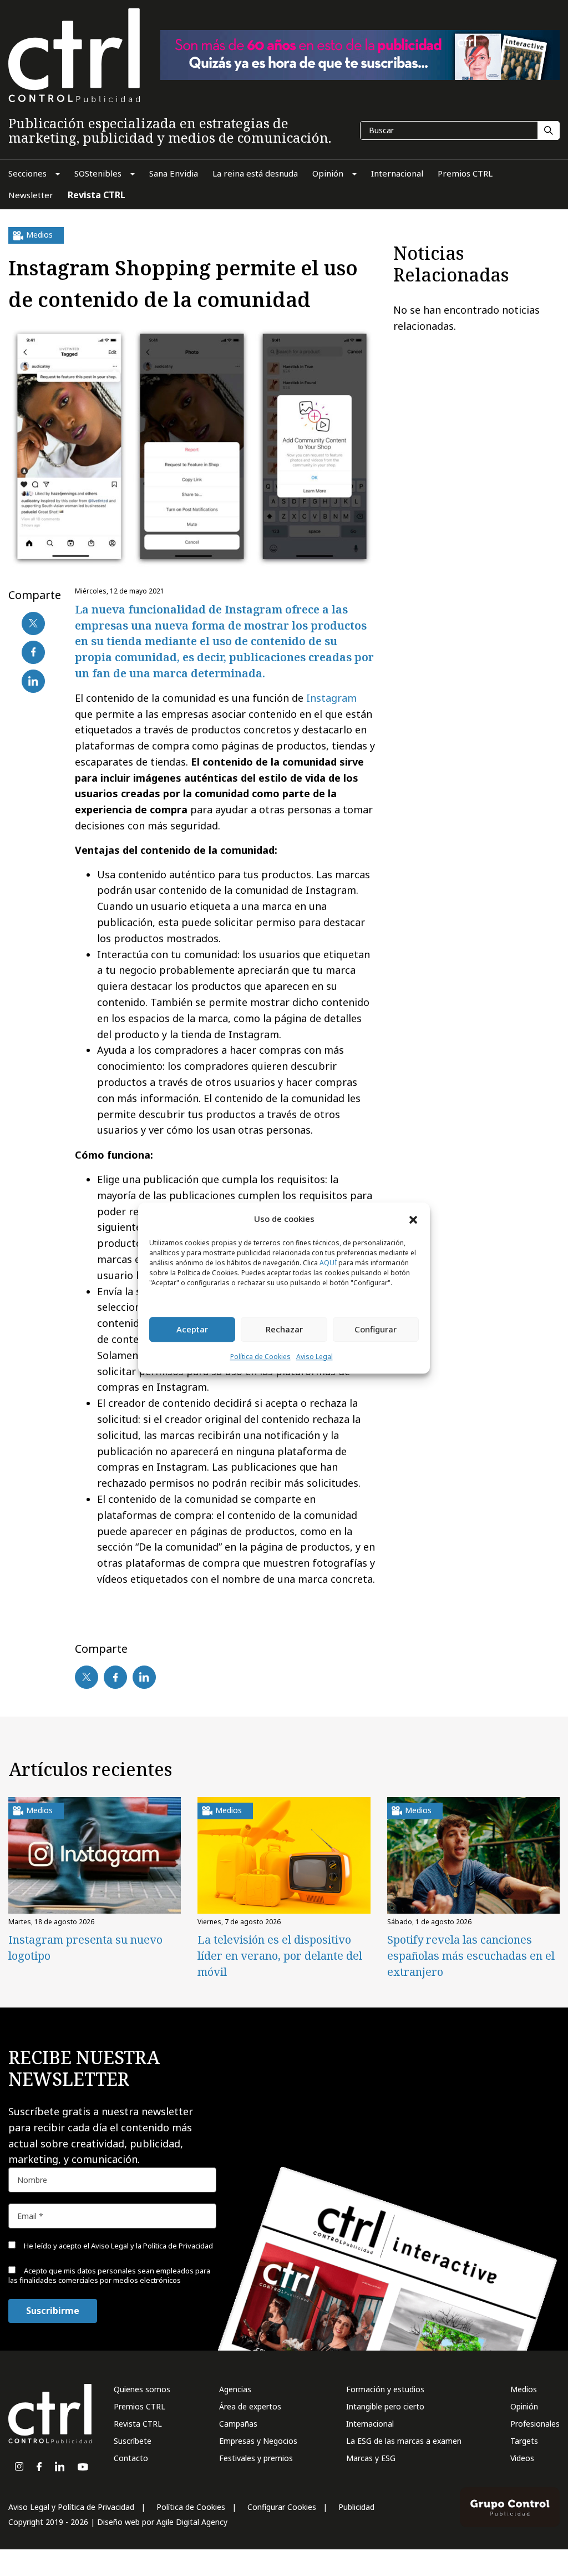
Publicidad (356, 2507)
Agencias (235, 2389)
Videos (522, 2458)
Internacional (370, 2424)
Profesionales (535, 2424)
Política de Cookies (260, 1357)
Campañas (238, 2424)
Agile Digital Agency (192, 2522)
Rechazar (284, 1330)
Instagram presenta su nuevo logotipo (85, 1948)
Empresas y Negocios (258, 2441)
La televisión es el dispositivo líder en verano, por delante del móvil (280, 1956)
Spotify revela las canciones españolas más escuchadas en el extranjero (471, 1956)
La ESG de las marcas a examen (404, 2441)
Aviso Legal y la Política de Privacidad (152, 2246)
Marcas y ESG (371, 2458)
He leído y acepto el (118, 2246)
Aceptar (192, 1330)
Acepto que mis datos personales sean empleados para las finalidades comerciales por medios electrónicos (109, 2275)
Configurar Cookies (282, 2507)
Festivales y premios (256, 2458)
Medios (524, 2389)
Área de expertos (250, 2406)
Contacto (131, 2458)
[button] (413, 1219)
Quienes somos (142, 2389)
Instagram (331, 698)
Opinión (524, 2406)
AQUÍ (328, 1263)
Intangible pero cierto (385, 2406)
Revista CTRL (138, 2424)
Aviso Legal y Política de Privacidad (71, 2507)
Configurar (376, 1330)
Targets (524, 2441)
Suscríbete (133, 2441)
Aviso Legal (315, 1357)
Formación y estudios (385, 2389)
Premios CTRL (140, 2406)
